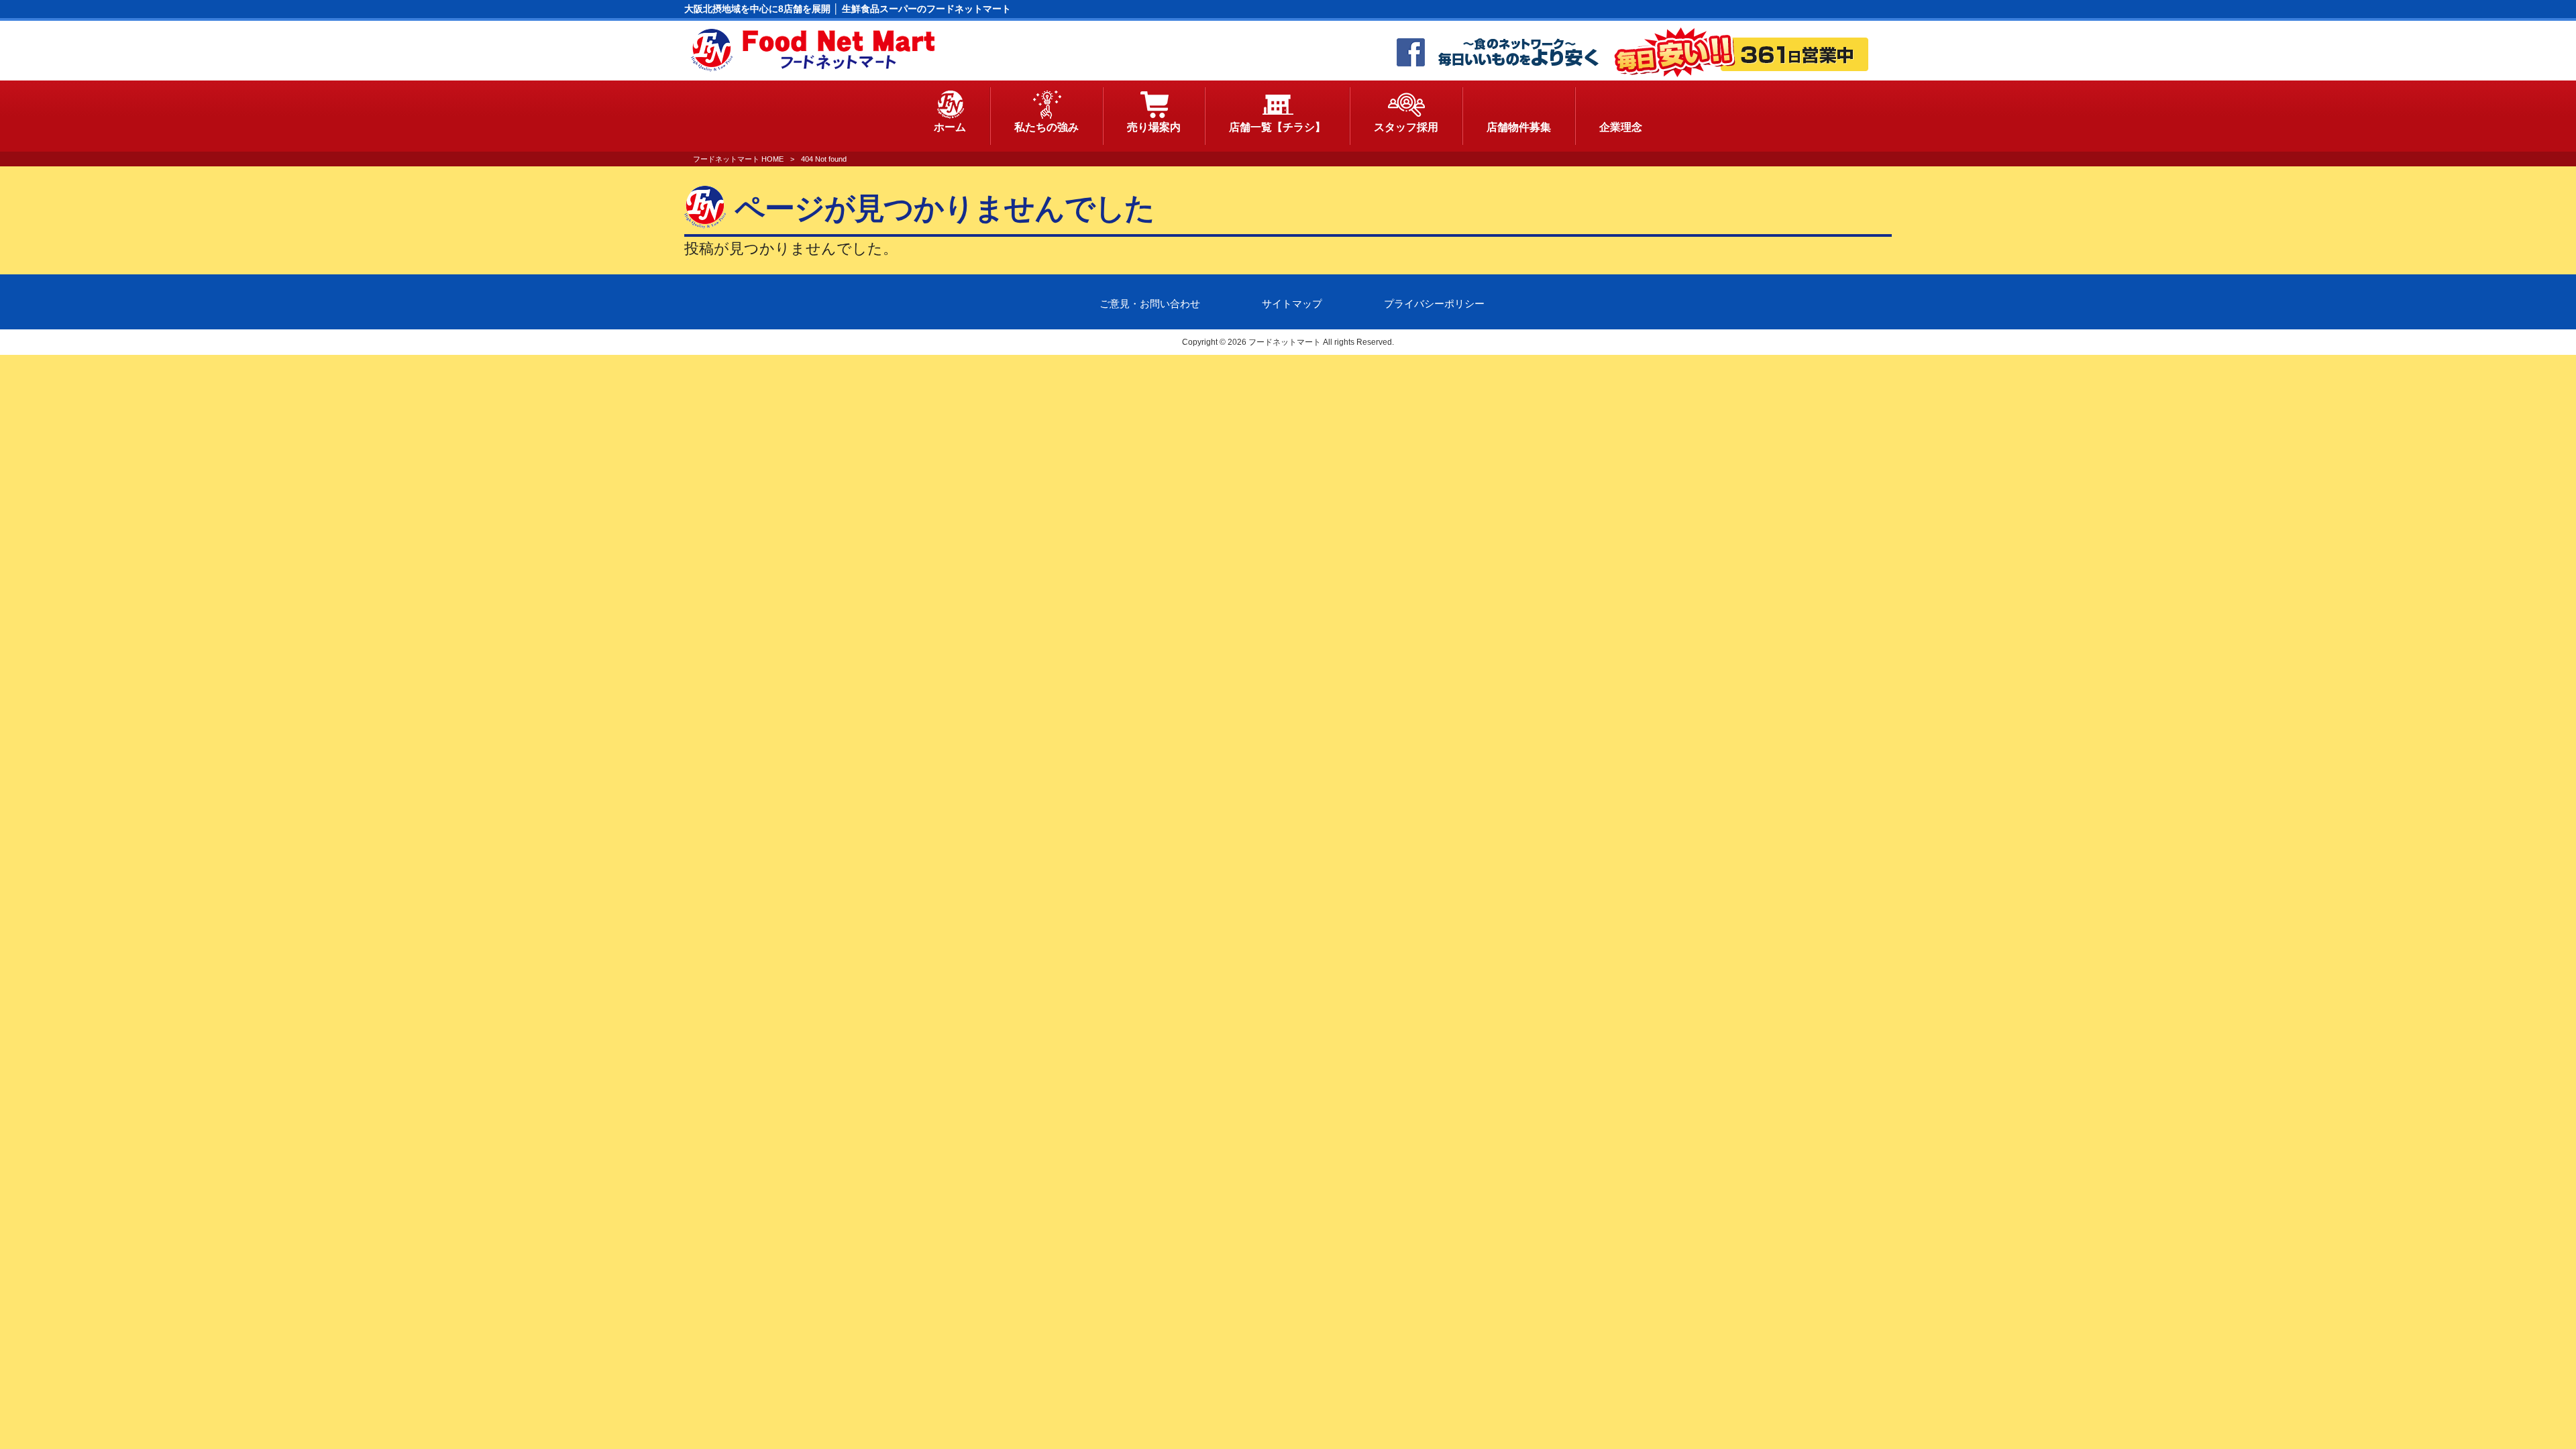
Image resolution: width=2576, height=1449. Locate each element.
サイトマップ (1292, 304)
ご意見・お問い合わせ (1150, 304)
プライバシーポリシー (1434, 304)
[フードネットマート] (813, 68)
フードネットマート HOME (738, 159)
